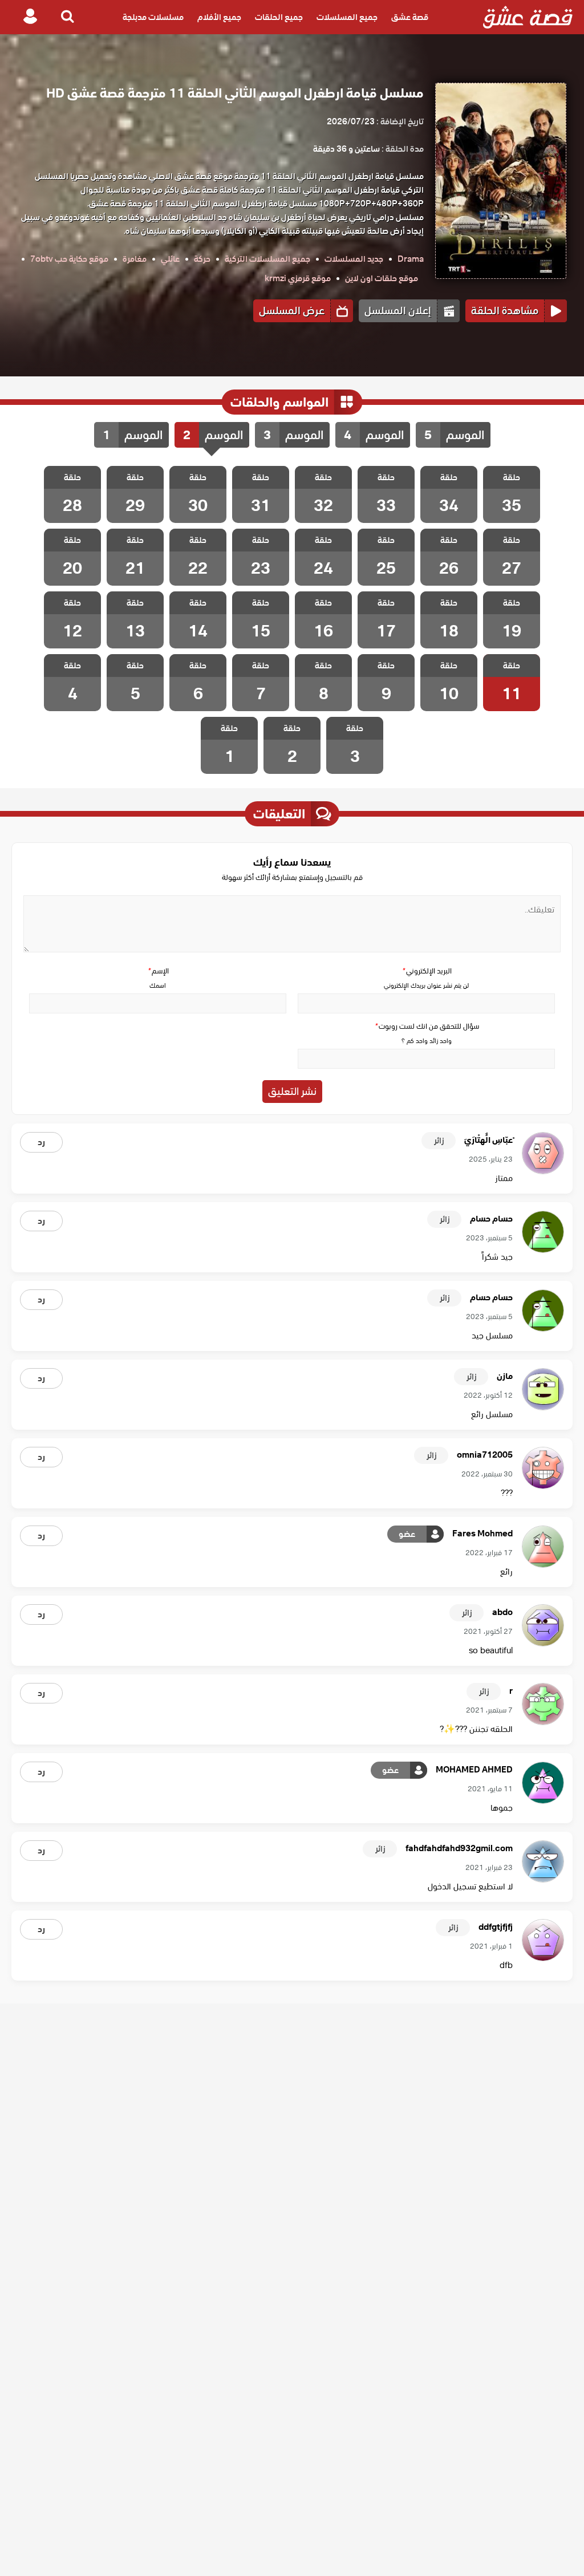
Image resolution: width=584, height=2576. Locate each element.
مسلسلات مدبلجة (153, 17)
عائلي (170, 259)
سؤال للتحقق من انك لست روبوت (427, 1026)
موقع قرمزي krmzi (298, 278)
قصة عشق (410, 17)
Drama (411, 259)
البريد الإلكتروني (427, 971)
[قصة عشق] (528, 17)
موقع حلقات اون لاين (382, 278)
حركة (202, 259)
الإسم (158, 971)
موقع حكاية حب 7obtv (69, 259)
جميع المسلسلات (347, 17)
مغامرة (135, 259)
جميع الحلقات (279, 17)
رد (41, 1142)
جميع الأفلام (219, 17)
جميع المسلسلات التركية (267, 259)
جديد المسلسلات (354, 259)
